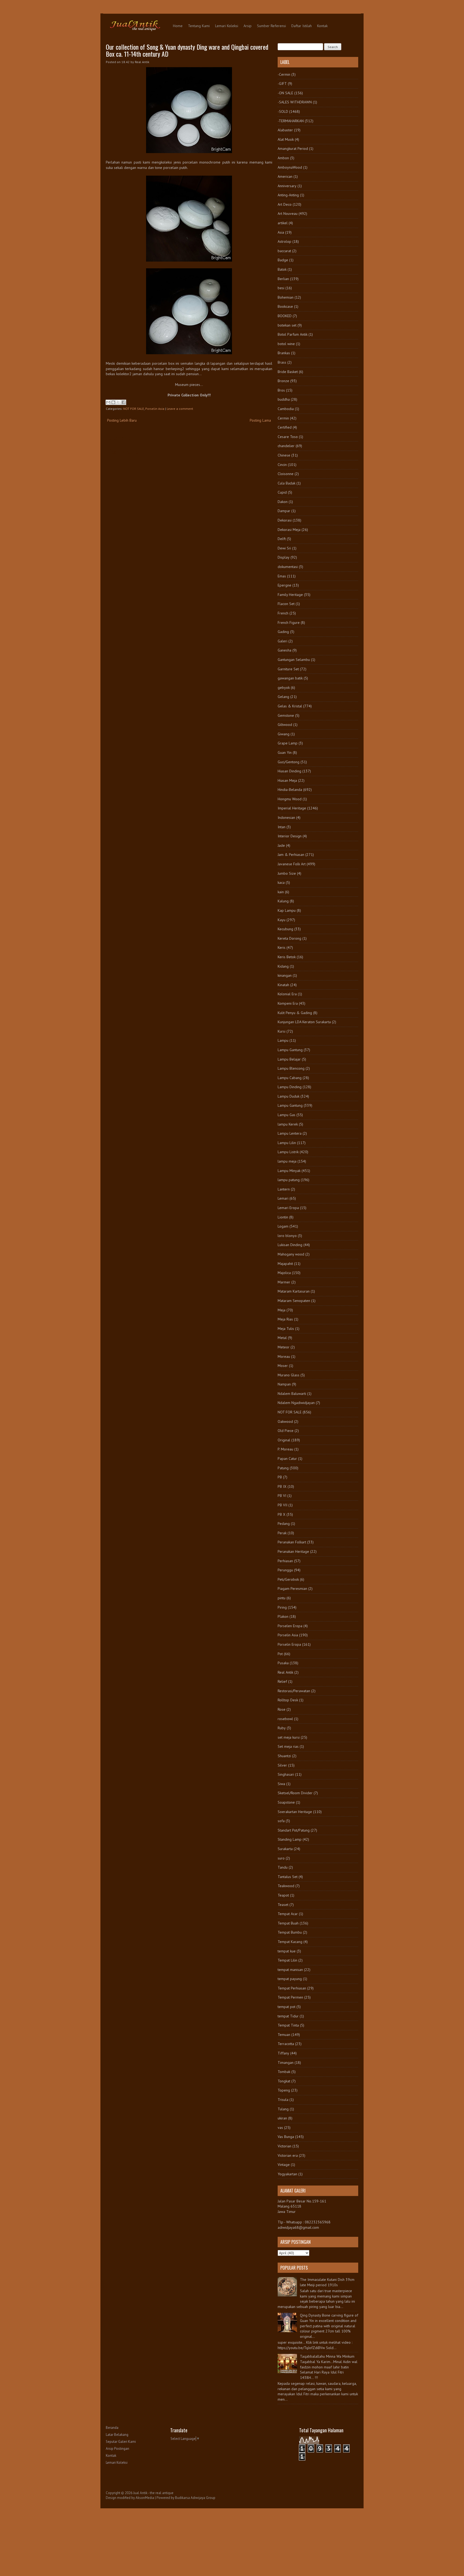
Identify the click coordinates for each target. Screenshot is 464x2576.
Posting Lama (260, 420)
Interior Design (290, 836)
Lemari (283, 1198)
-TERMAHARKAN (291, 121)
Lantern (284, 1189)
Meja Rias (285, 1319)
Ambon (283, 158)
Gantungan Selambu (294, 660)
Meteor (284, 1347)
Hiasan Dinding (289, 771)
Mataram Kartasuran (294, 1291)
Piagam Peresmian (292, 1589)
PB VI (282, 1496)
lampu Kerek (288, 1124)
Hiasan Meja (287, 780)
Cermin (283, 418)
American (285, 176)
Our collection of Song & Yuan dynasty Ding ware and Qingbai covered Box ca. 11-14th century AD (187, 50)
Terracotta (286, 2044)
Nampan (284, 1384)
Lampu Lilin (287, 1143)
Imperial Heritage (292, 808)
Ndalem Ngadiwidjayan (296, 1403)
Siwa (281, 1784)
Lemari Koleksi (227, 26)
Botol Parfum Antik (293, 334)
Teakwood (286, 1886)
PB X (282, 1514)
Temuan (284, 2035)
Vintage (284, 2165)
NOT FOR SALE (134, 409)
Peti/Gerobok (288, 1579)
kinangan (285, 975)
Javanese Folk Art (292, 864)
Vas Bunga (286, 2137)
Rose (282, 1709)
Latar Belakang (117, 2435)
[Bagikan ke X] (118, 402)
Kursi (282, 1031)
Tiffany (283, 2053)
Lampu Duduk (289, 1096)
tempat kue (287, 1951)
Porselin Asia (155, 409)
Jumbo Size (287, 873)
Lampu (283, 1040)
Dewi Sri (284, 548)
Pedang (284, 1524)
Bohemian (286, 297)
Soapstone (286, 1802)
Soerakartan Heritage (295, 1812)
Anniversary (287, 186)
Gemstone (286, 715)
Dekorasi (285, 520)
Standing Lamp (290, 1839)
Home (178, 26)
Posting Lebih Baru (122, 420)
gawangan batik (290, 678)
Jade (281, 845)
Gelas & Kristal (290, 706)
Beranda (112, 2428)
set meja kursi (289, 1737)
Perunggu (285, 1570)
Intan (282, 827)
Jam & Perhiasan (291, 855)
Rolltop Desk (288, 1700)
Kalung (283, 901)
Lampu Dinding (290, 1087)
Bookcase (285, 306)
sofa (281, 1821)
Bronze (283, 381)
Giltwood (285, 725)
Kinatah (283, 985)
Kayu (282, 920)
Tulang (283, 2109)
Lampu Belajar (289, 1059)
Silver (282, 1765)
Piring (282, 1607)
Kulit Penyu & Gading (295, 1013)
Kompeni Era (288, 1003)
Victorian (284, 2146)
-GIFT (282, 84)
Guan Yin (285, 752)
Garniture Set (288, 669)
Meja (282, 1310)
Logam (283, 1226)
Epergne (284, 585)
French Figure (289, 623)
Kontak (322, 26)
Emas (282, 576)
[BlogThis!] (113, 402)
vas (280, 2128)
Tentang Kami (199, 26)
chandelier (286, 446)
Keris (282, 947)
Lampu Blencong (291, 1068)
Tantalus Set (288, 1877)
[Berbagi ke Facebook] (124, 402)
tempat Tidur (288, 2016)
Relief (282, 1681)
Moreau (284, 1356)
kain (281, 892)
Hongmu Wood (290, 799)
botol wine (286, 344)
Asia (281, 232)
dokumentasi (288, 567)
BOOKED (285, 316)
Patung (283, 1468)
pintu (282, 1598)
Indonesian (286, 817)
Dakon (283, 502)
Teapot (283, 1895)
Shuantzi (284, 1756)
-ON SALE (285, 93)
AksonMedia (145, 2498)
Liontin (283, 1217)
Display (284, 557)
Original (284, 1440)
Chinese (284, 455)
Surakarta (285, 1849)
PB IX (282, 1486)
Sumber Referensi (271, 26)
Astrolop (284, 241)
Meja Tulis (286, 1329)
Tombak (284, 2072)
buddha (284, 399)
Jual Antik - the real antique (153, 2493)
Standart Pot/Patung (294, 1830)
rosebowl (285, 1719)
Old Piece (286, 1431)
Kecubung (285, 929)
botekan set (287, 325)
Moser (283, 1366)
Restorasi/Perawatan (294, 1691)
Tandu (283, 1867)
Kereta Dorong (289, 938)
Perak (282, 1533)
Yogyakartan (287, 2174)
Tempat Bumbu (290, 1932)
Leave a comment (180, 409)
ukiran (282, 2118)
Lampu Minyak (289, 1171)
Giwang (284, 734)
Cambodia (286, 409)
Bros (281, 390)
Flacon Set (286, 604)
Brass (282, 362)
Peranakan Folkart (292, 1542)
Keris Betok (287, 957)
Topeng (284, 2090)
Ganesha (284, 650)
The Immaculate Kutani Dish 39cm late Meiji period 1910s (327, 2282)
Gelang (283, 697)
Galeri (282, 641)
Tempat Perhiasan (292, 1988)
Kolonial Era (287, 994)
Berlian (283, 279)
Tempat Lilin (287, 1960)
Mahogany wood (291, 1254)
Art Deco (285, 204)
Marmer (284, 1282)
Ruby (282, 1728)
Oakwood (285, 1421)
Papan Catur (287, 1459)
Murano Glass (289, 1375)
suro (281, 1858)
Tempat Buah (288, 1923)
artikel (283, 223)
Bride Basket (288, 372)
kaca (281, 882)
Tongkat (284, 2081)
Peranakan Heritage (293, 1551)
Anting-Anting (288, 195)
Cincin (282, 465)
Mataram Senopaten (294, 1301)
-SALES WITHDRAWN (295, 102)
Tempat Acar (288, 1914)
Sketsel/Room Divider (295, 1793)
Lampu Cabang (290, 1078)
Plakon (283, 1616)
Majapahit (285, 1264)
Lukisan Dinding (290, 1245)
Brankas (284, 353)
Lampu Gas (287, 1115)
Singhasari (286, 1774)
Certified (285, 427)
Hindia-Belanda (290, 790)
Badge (283, 260)
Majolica (284, 1273)
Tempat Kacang (290, 1942)
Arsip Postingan (117, 2449)
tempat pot (287, 2007)
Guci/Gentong (289, 762)
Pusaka (283, 1663)
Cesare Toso (288, 437)
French (283, 613)
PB (280, 1477)
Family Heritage (290, 595)
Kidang (283, 966)
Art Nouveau (288, 214)
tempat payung (290, 1979)
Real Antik (285, 1672)
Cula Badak (287, 483)
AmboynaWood (290, 167)
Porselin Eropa (289, 1644)
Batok (282, 269)
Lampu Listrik (288, 1152)
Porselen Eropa (290, 1626)
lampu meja (287, 1161)
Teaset (283, 1905)
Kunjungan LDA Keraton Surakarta (304, 1022)
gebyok (284, 688)
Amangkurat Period (293, 149)
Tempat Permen (290, 1997)
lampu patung (289, 1180)
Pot (280, 1654)
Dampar (284, 511)
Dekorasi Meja (289, 530)
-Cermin (284, 74)
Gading (283, 632)
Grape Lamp (288, 743)
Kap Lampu (287, 910)
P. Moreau (285, 1449)
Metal (282, 1338)
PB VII (282, 1505)
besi (281, 288)
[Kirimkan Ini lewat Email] (108, 402)
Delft (282, 539)
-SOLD (283, 111)
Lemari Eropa (288, 1208)
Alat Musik (286, 139)
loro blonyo (287, 1236)
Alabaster (285, 130)
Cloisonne (286, 474)
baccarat (284, 251)
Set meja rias (288, 1746)
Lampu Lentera (290, 1133)
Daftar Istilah (302, 26)
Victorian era (288, 2155)
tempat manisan (290, 1970)
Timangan (286, 2063)
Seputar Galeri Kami (121, 2442)
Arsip (248, 26)
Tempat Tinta (288, 2025)
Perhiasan (285, 1561)
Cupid (282, 492)
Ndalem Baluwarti (292, 1394)
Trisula (283, 2100)
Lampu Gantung (290, 1050)
